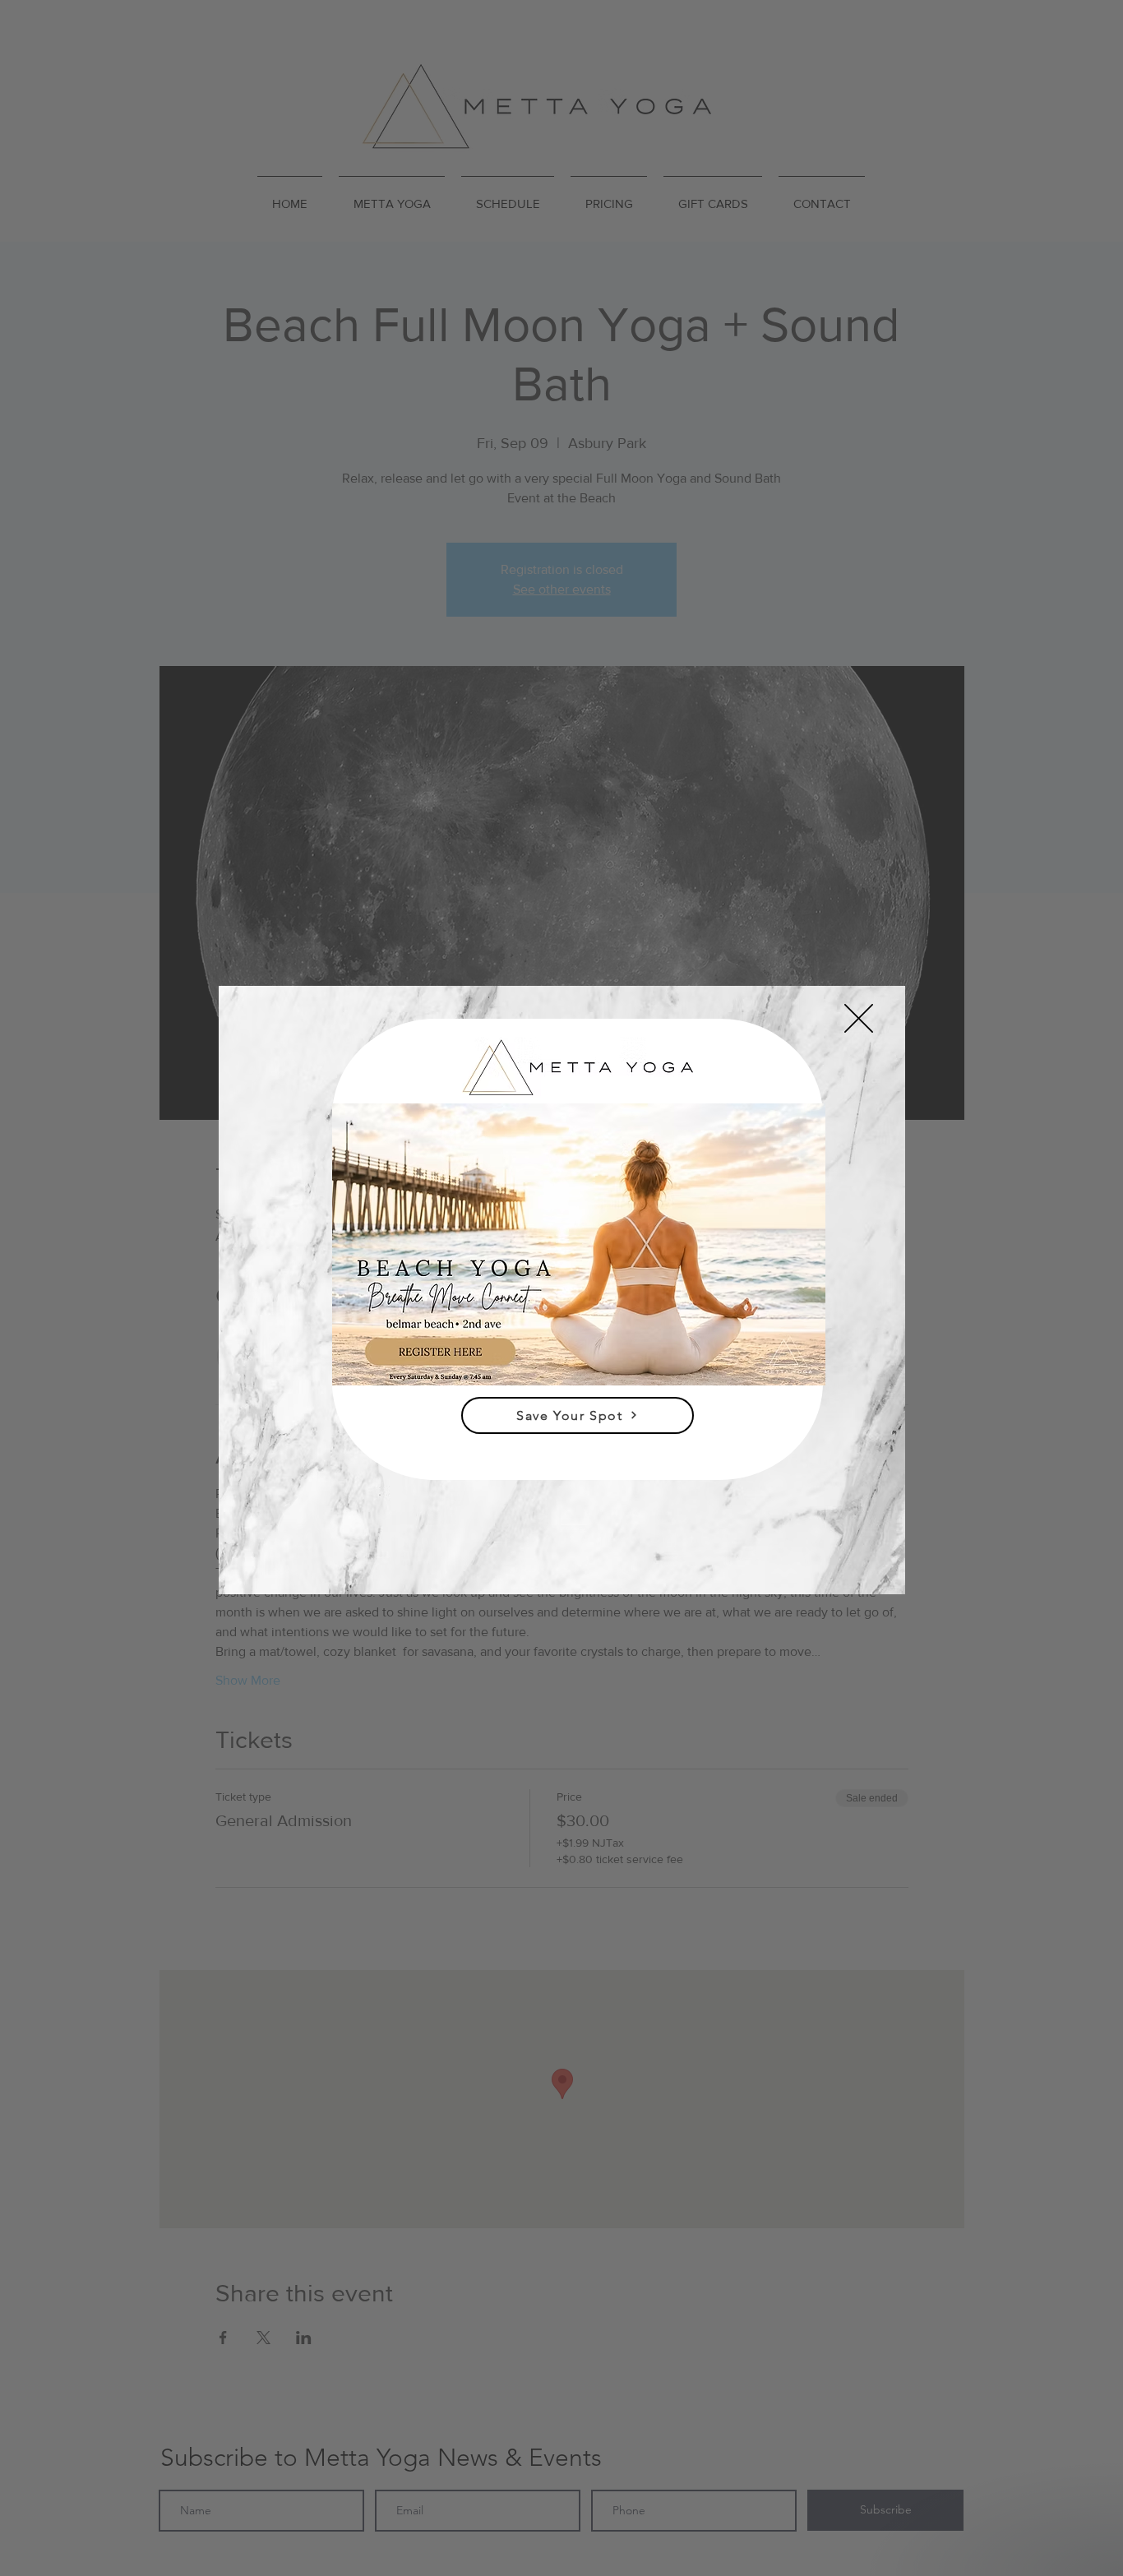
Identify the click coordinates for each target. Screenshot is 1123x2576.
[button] (859, 1018)
